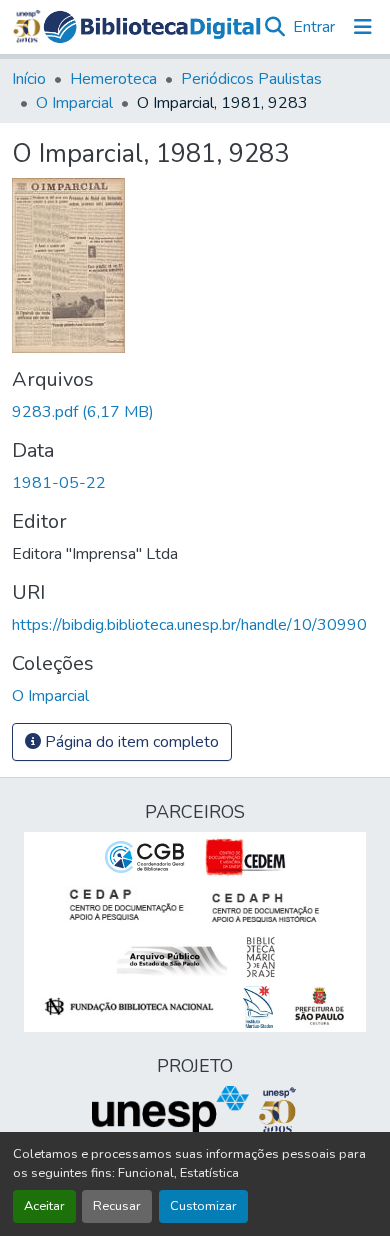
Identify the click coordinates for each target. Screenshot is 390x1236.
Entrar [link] (314, 27)
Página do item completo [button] (130, 742)
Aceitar (44, 1206)
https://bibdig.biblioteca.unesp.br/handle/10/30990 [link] (189, 625)
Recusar (117, 1206)
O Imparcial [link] (74, 103)
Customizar (203, 1206)
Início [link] (29, 79)
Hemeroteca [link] (113, 79)
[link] (195, 412)
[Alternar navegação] (363, 27)
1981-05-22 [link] (59, 483)
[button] (152, 27)
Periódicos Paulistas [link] (251, 79)
